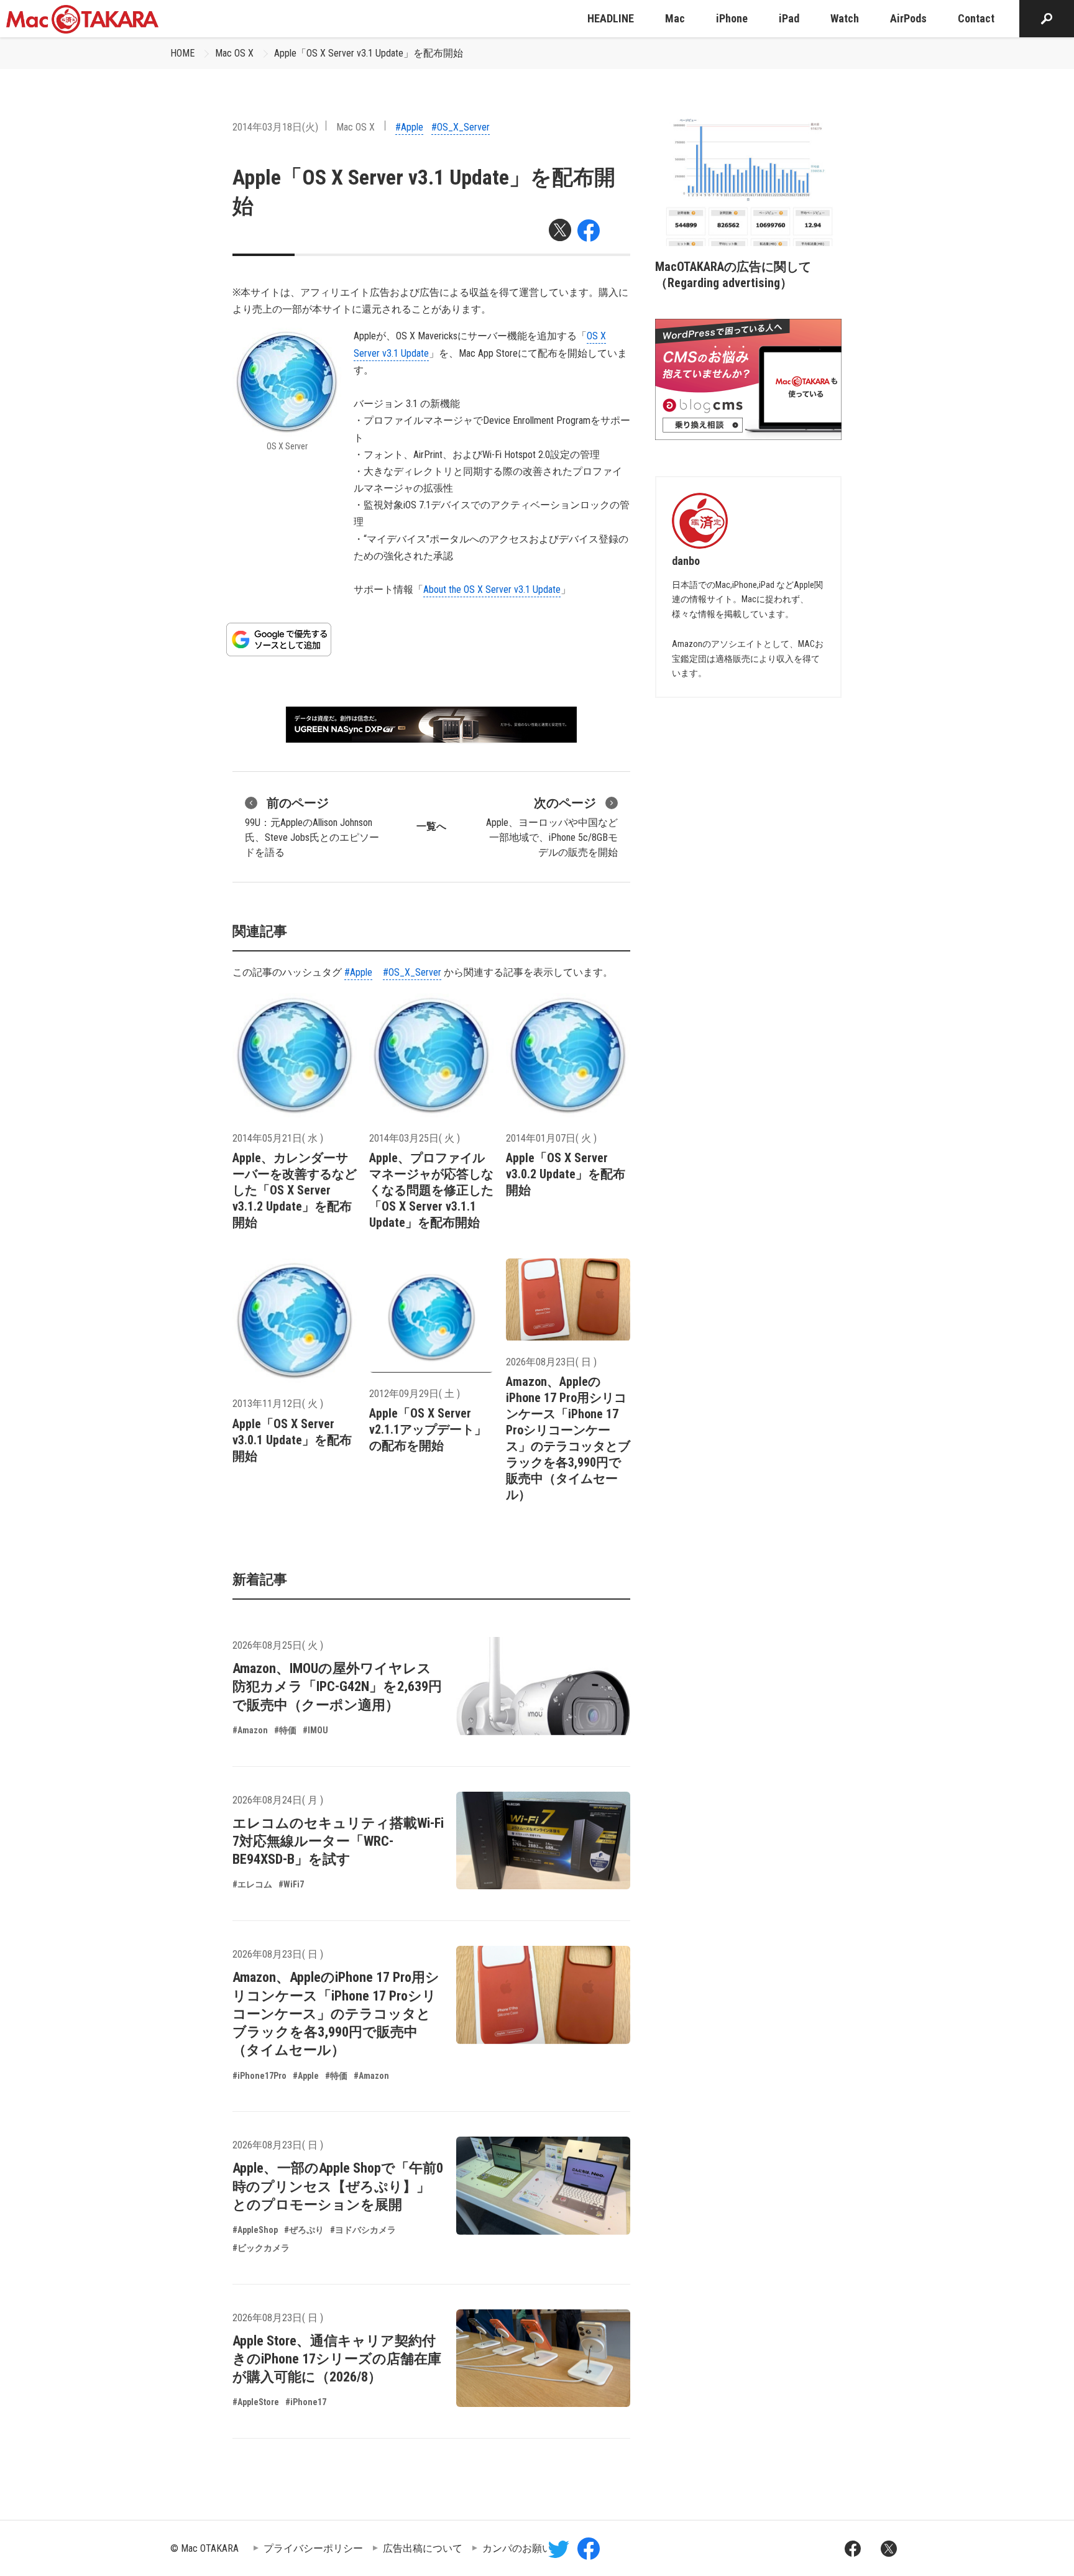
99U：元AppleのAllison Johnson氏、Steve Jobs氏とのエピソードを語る (312, 827)
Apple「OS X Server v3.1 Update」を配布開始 (369, 53)
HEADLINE (611, 18)
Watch (845, 18)
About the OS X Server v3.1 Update (492, 589)
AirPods (908, 18)
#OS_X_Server (461, 127)
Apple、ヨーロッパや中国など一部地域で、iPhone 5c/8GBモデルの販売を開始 (552, 827)
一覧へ (431, 826)
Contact (976, 18)
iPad (789, 18)
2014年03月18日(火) (275, 127)
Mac (675, 18)
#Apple (409, 127)
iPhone (732, 18)
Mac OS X (234, 53)
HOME (182, 53)
